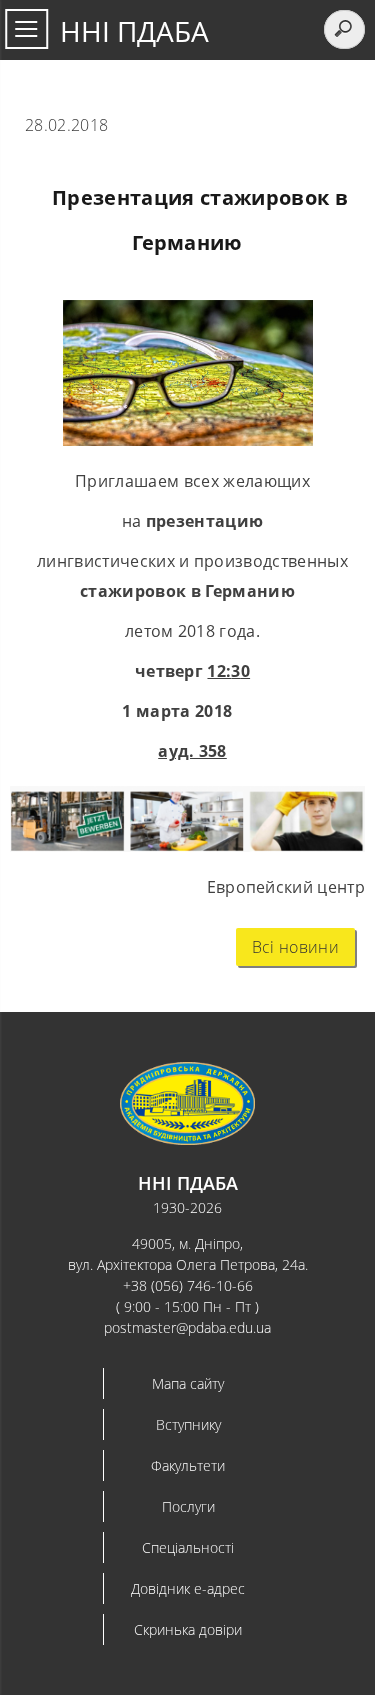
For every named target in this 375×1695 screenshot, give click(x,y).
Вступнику (188, 1424)
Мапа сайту (188, 1383)
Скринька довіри (188, 1629)
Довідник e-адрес (188, 1588)
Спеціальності (188, 1547)
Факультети (188, 1465)
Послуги (188, 1506)
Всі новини (295, 947)
